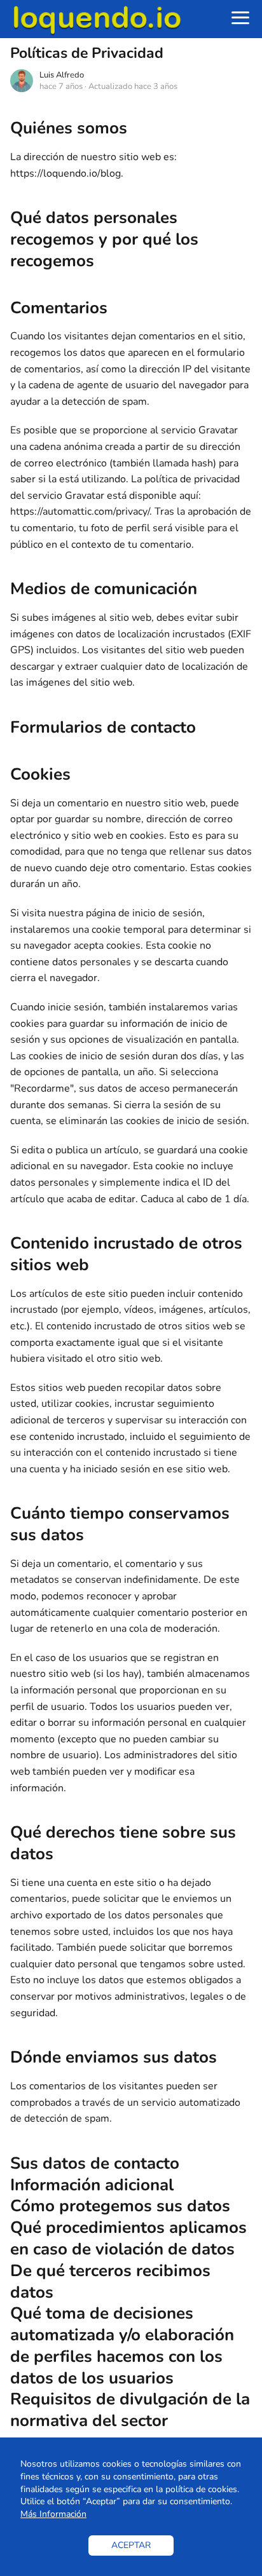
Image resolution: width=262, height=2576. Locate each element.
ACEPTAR (131, 2545)
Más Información (53, 2514)
